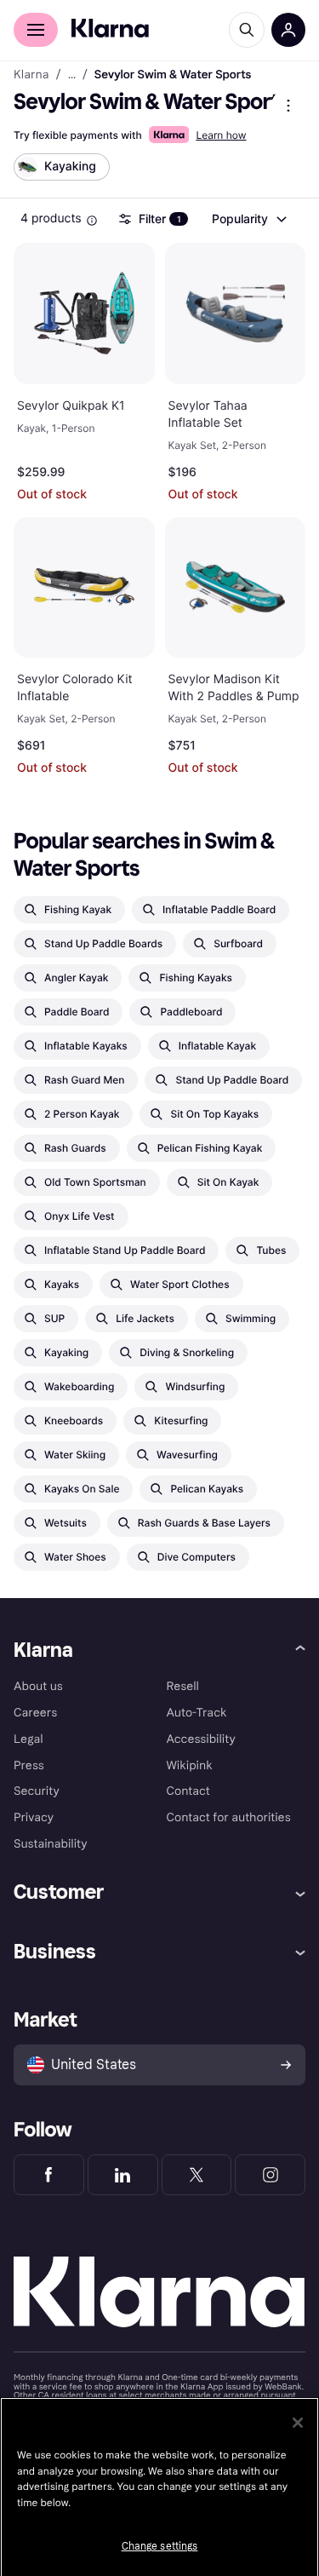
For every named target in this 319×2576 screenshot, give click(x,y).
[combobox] (248, 219)
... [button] (72, 75)
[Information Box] (92, 221)
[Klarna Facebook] (49, 2175)
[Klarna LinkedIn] (123, 2175)
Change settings (160, 2546)
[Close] (298, 2423)
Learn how (221, 135)
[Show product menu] (288, 106)
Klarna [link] (31, 75)
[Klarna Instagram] (270, 2175)
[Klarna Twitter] (197, 2175)
